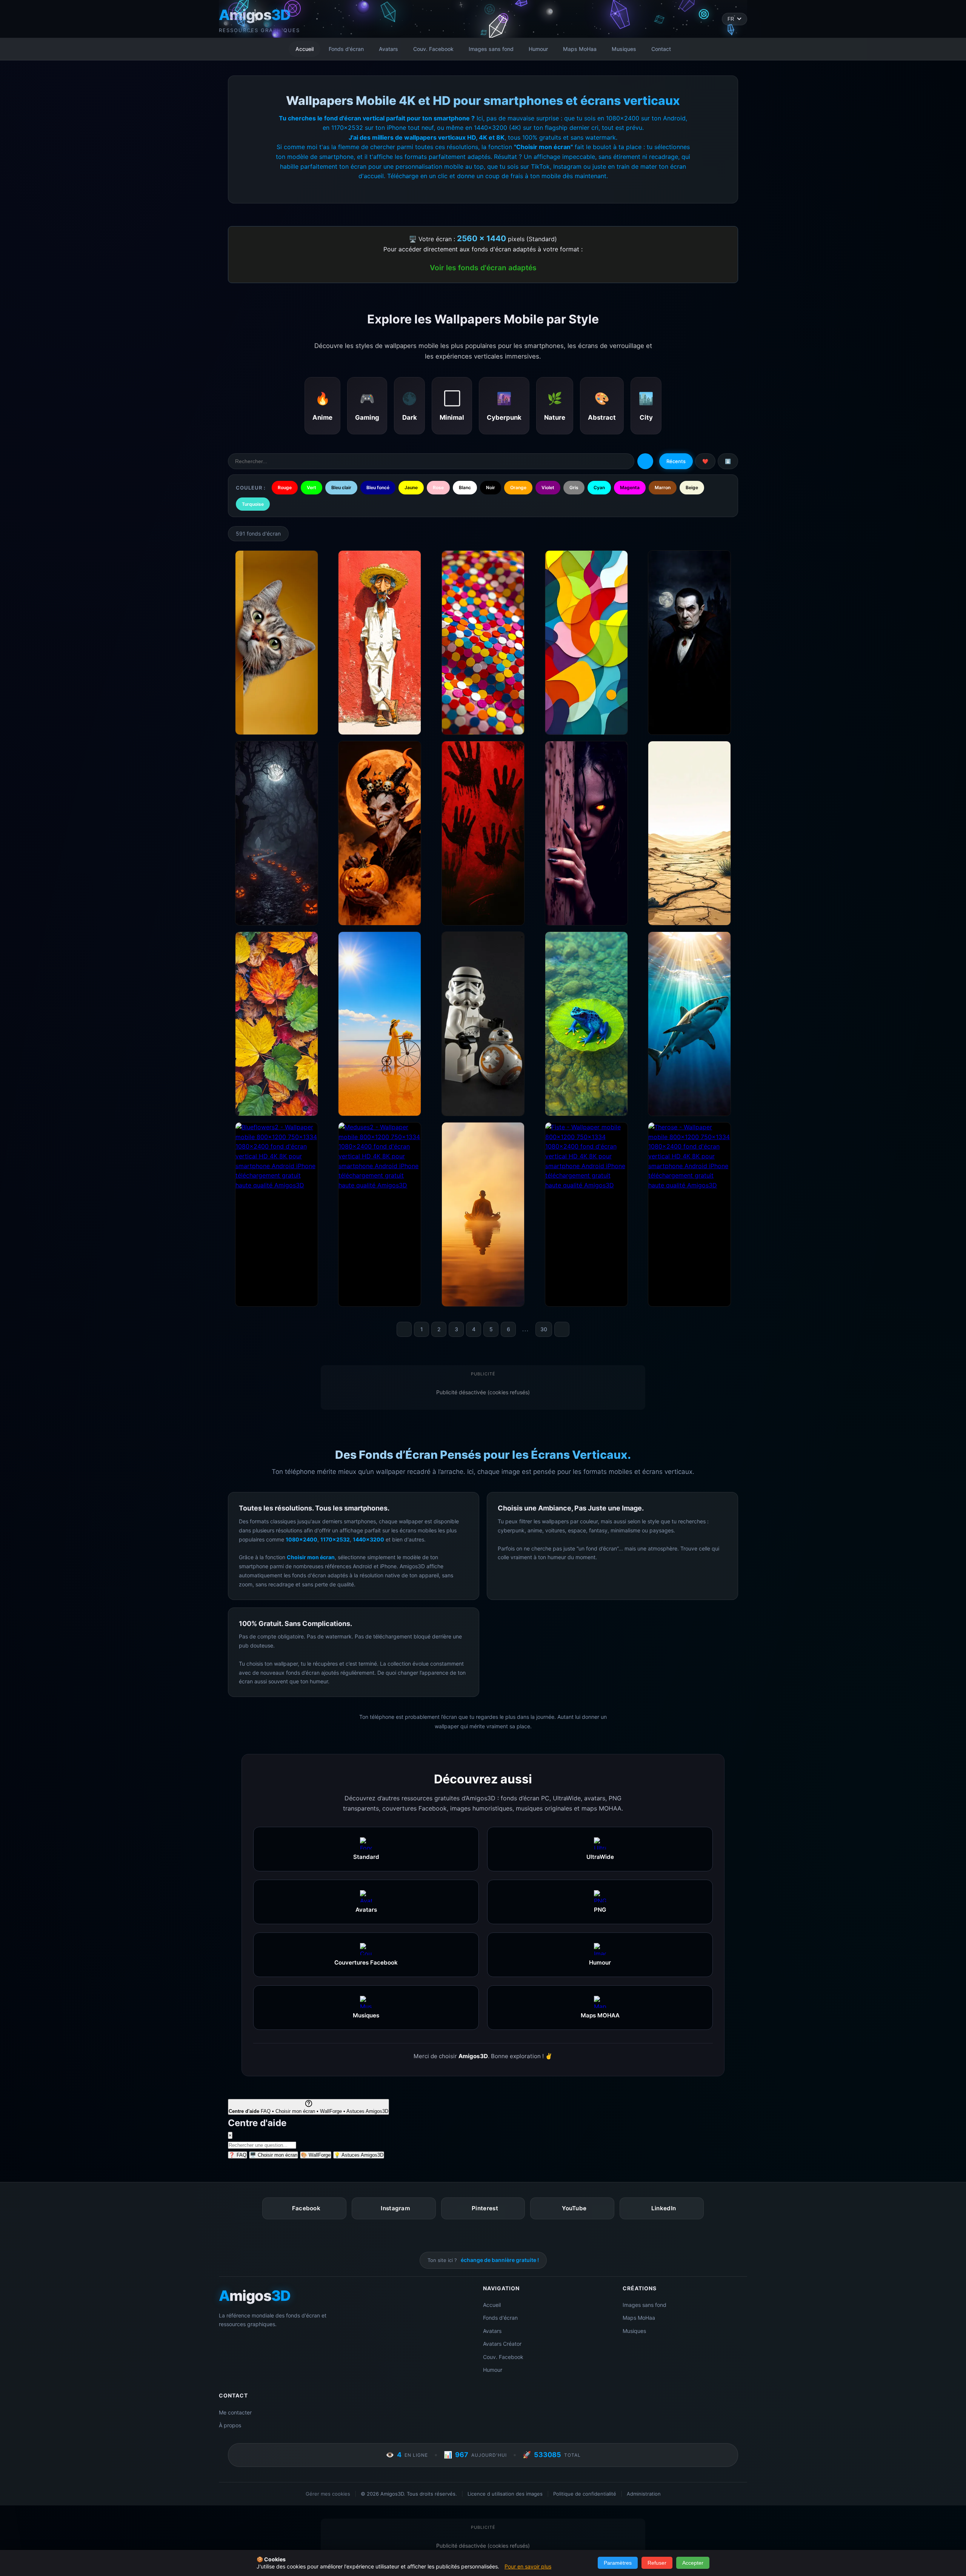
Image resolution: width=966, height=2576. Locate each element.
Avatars (388, 49)
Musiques (624, 49)
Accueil (305, 49)
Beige (692, 487)
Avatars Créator (502, 2344)
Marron (663, 487)
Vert (311, 487)
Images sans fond (491, 49)
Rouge (285, 487)
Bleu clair (341, 487)
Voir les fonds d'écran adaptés (483, 268)
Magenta (630, 487)
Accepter (693, 2563)
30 (544, 1329)
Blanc (465, 487)
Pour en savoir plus (528, 2566)
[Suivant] (562, 1329)
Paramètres (618, 2563)
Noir (491, 487)
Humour (538, 49)
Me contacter (235, 2412)
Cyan (599, 487)
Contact (661, 49)
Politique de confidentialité (585, 2494)
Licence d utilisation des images (505, 2494)
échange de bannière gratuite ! (500, 2260)
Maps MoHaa (580, 49)
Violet (548, 487)
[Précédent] (404, 1329)
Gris (574, 487)
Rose (438, 487)
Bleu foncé (378, 487)
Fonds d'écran (346, 49)
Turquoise (253, 504)
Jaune (411, 487)
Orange (518, 487)
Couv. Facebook (433, 49)
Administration (644, 2494)
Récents (676, 461)
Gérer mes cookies (328, 2494)
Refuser (657, 2563)
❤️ (705, 461)
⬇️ (728, 461)
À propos (230, 2425)
